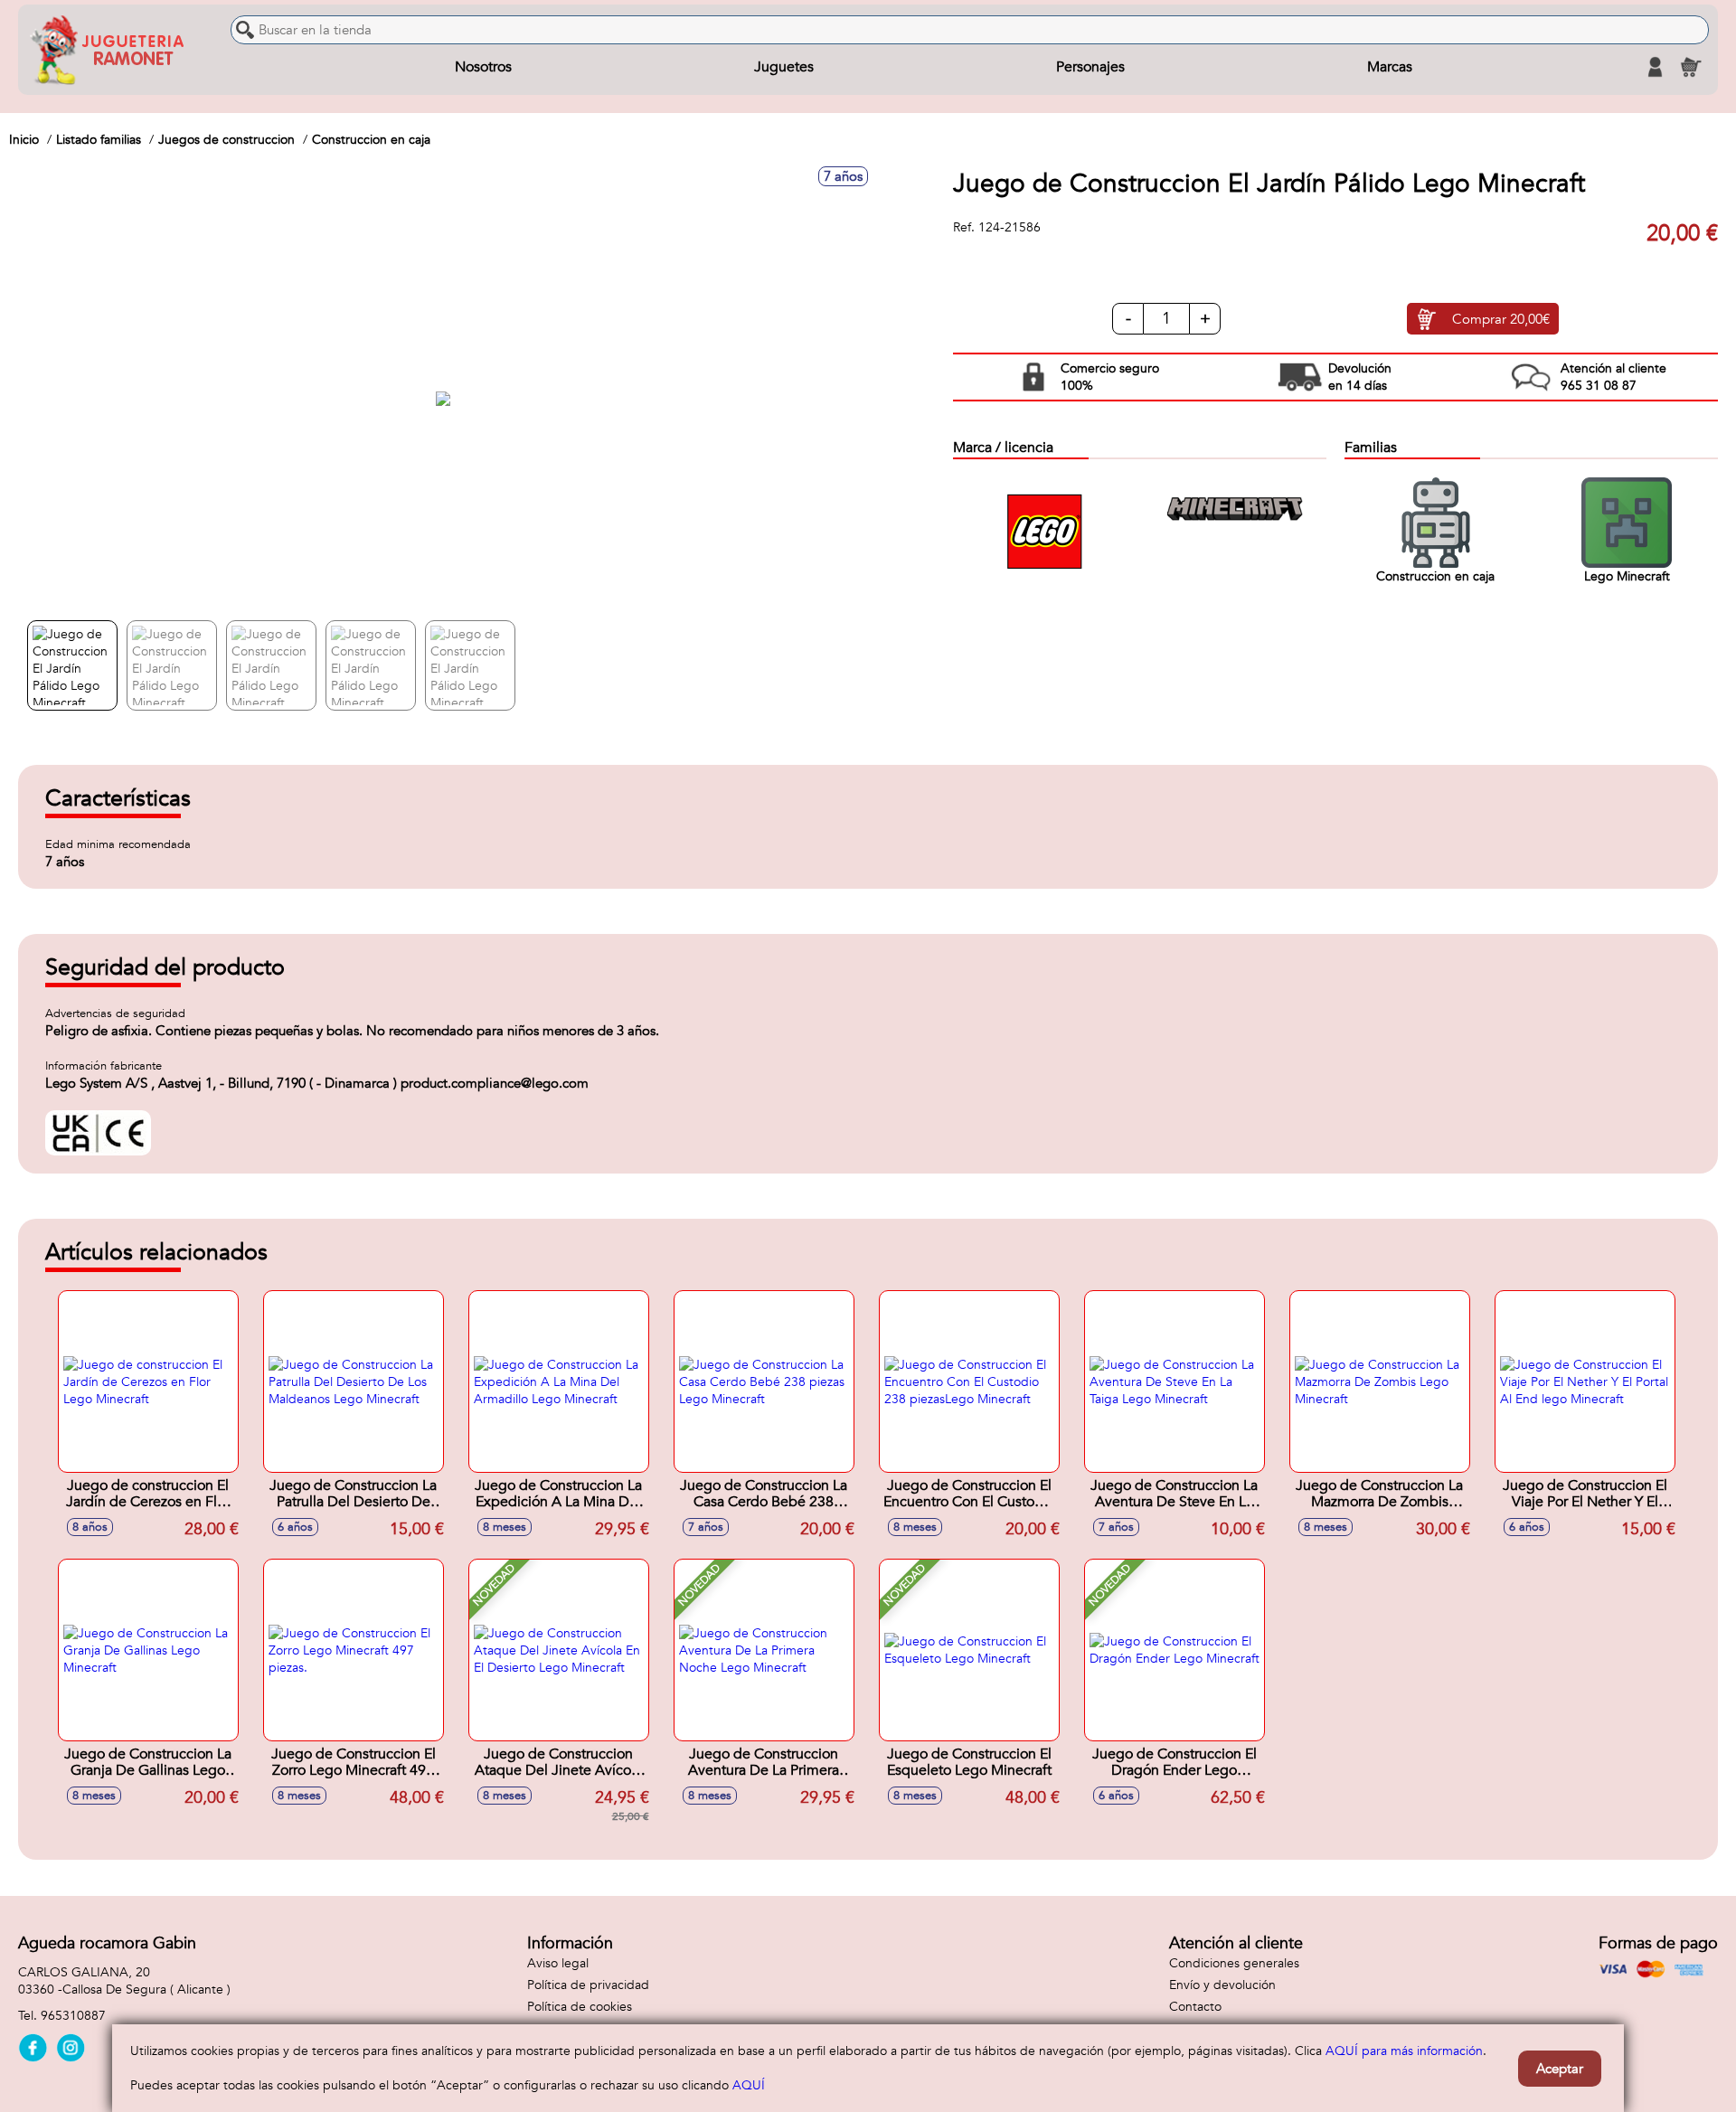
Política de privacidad (588, 1985)
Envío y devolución (1222, 1985)
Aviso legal (558, 1963)
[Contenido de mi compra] (1691, 67)
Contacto (1195, 2007)
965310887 (73, 2016)
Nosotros (483, 67)
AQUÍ (749, 2085)
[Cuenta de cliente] (1655, 67)
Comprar (1501, 319)
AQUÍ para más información (1404, 2051)
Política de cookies (580, 2007)
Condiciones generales (1234, 1963)
